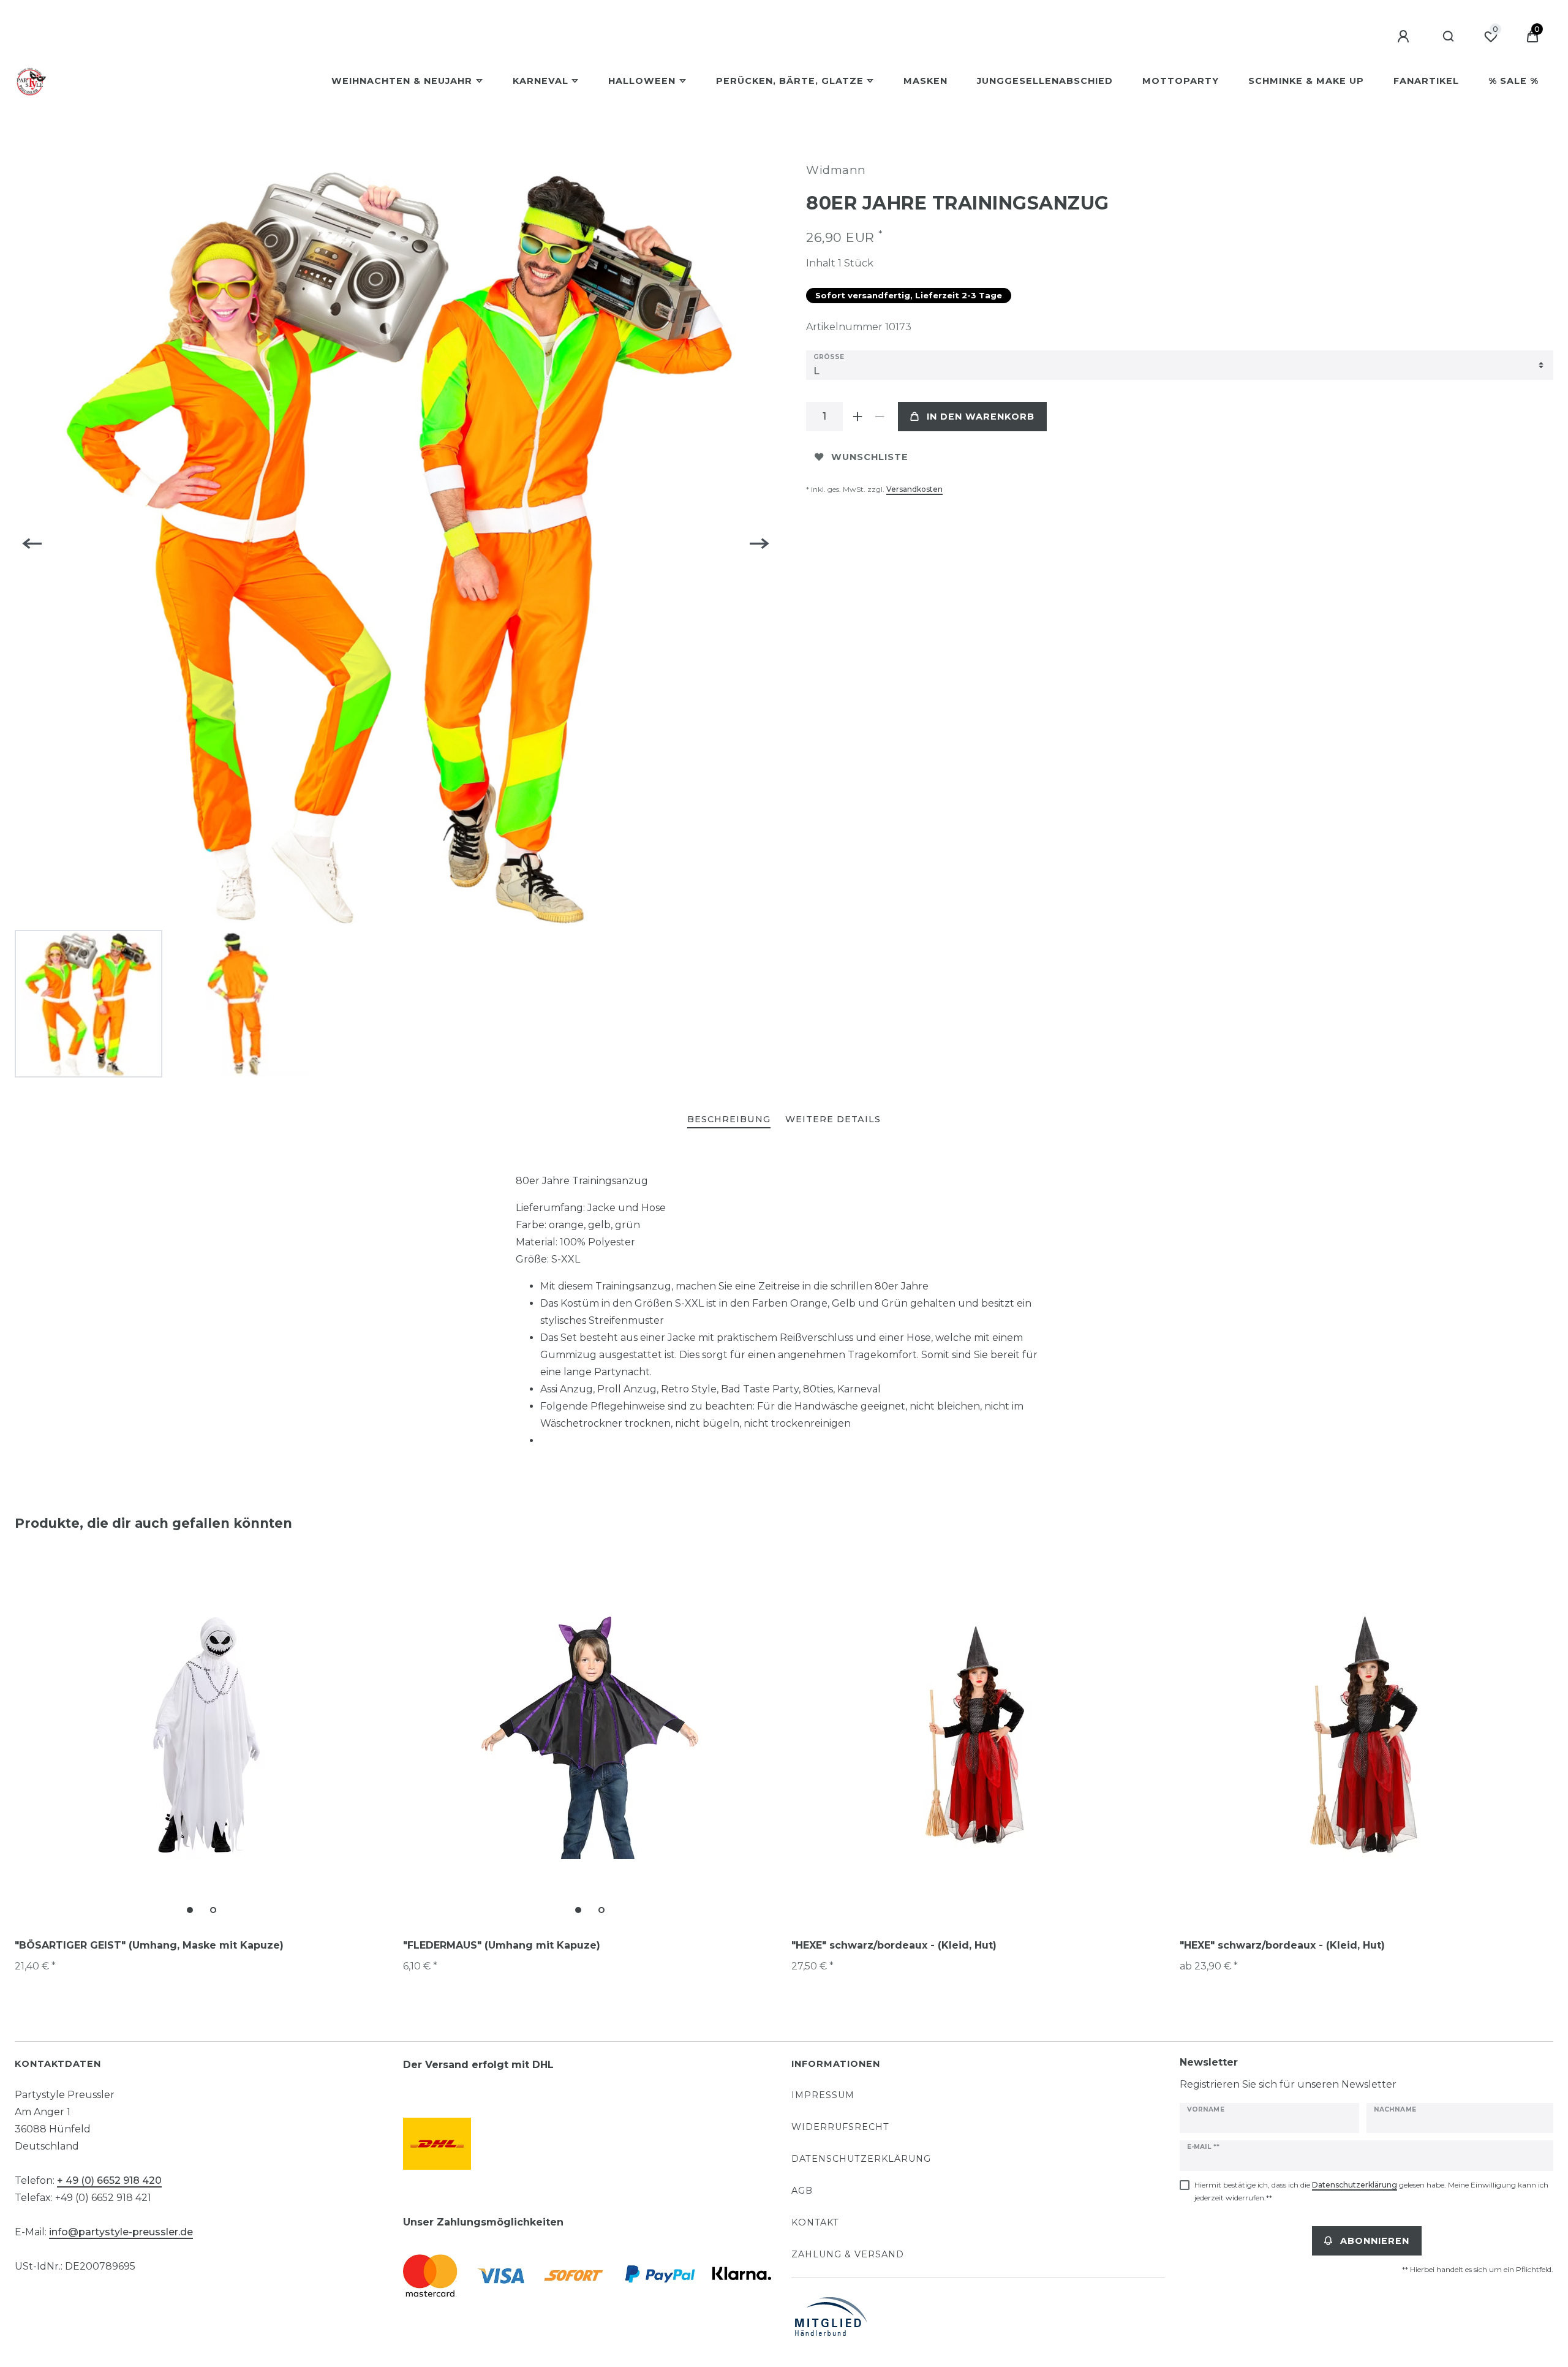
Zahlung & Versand (848, 2254)
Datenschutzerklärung (861, 2159)
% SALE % (1513, 81)
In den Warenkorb (981, 417)
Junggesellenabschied (1045, 81)
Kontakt (815, 2222)
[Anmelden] (1405, 37)
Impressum (823, 2095)
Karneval (541, 81)
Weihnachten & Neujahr (402, 81)
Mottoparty (1181, 81)
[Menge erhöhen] (858, 417)
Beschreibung (729, 1119)
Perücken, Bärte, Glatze (790, 81)
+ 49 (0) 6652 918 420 (109, 2180)
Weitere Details (833, 1119)
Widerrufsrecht (840, 2127)
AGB (802, 2191)
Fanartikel (1426, 81)
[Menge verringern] (880, 417)
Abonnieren (1375, 2241)
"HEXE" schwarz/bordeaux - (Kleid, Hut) (894, 1945)
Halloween (642, 81)
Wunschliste (870, 457)
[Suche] (1449, 37)
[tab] (729, 1120)
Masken (925, 81)
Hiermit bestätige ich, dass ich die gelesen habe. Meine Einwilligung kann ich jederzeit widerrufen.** (1371, 2191)
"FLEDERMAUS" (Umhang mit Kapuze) (502, 1945)
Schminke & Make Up (1306, 81)
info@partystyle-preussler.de (121, 2232)
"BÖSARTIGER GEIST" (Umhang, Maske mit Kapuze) (149, 1945)
